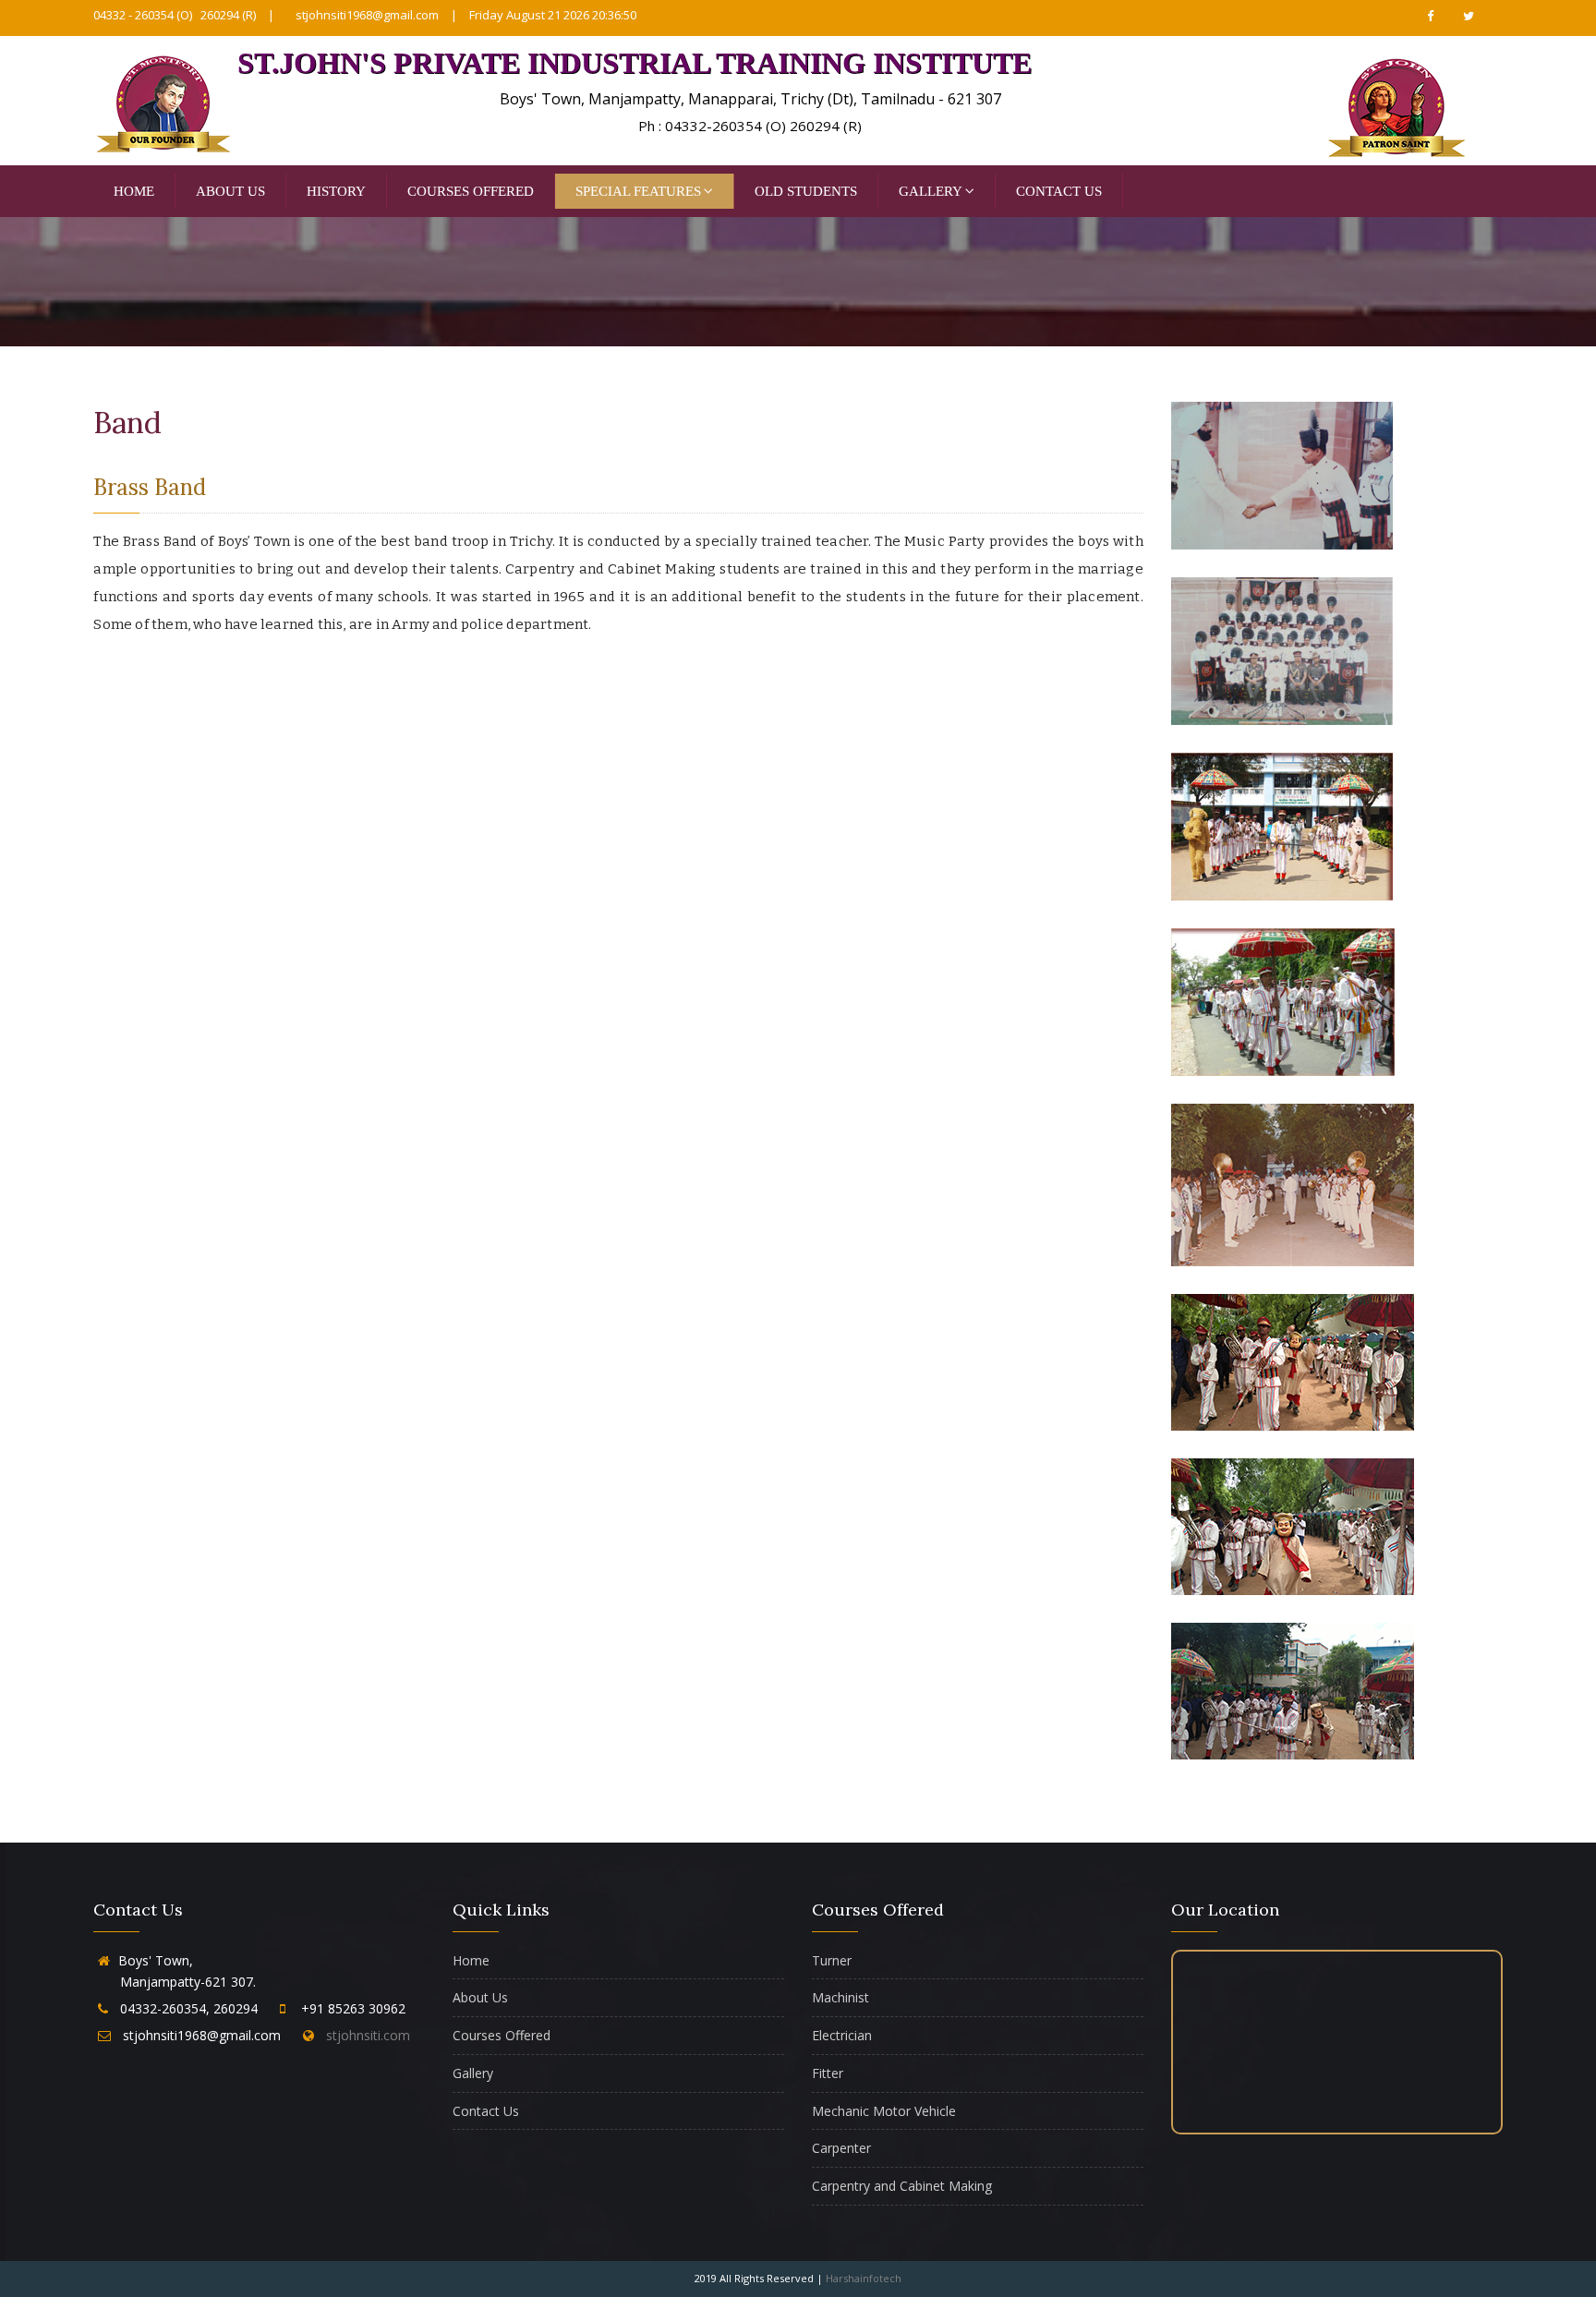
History (336, 191)
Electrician (842, 2035)
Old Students (806, 191)
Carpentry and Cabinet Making (902, 2186)
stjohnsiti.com (364, 2035)
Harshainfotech (864, 2278)
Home (134, 191)
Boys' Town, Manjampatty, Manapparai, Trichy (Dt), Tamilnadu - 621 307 (750, 99)
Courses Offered (471, 191)
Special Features (638, 191)
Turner (832, 1960)
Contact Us (1059, 191)
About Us (230, 191)
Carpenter (841, 2148)
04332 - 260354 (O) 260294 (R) (175, 15)
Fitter (828, 2073)
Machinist (840, 1997)
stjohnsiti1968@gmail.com (367, 15)
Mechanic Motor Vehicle (884, 2111)
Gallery (931, 191)
